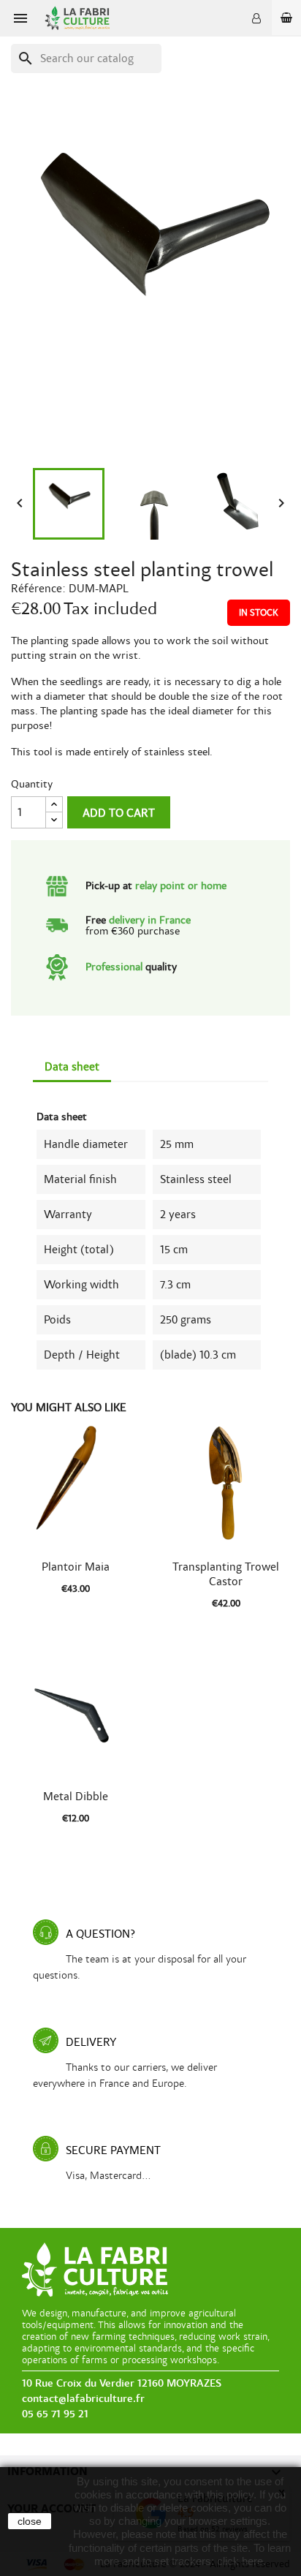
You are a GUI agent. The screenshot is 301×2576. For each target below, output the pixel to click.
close (30, 2521)
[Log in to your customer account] (256, 18)
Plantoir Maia (76, 1567)
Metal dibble (76, 1797)
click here (240, 2561)
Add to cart (119, 813)
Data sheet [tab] (72, 1067)
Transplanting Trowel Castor (226, 1574)
